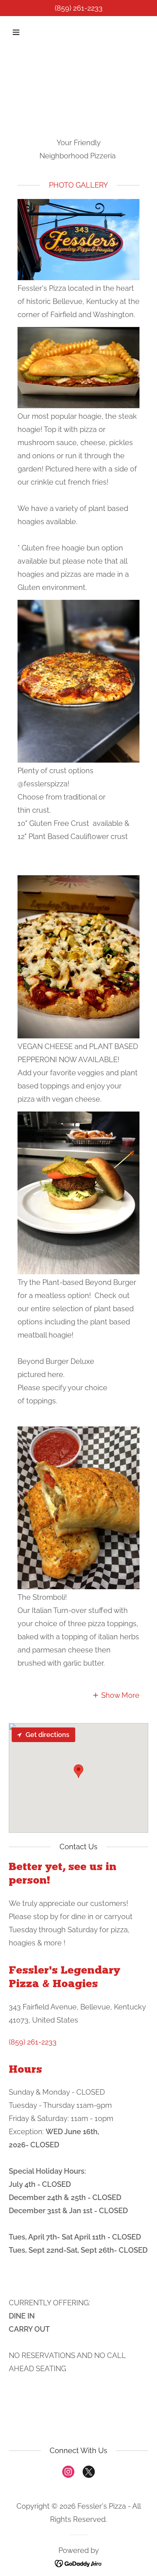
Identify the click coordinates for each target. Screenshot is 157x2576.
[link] (68, 2473)
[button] (25, 32)
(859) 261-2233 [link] (79, 8)
